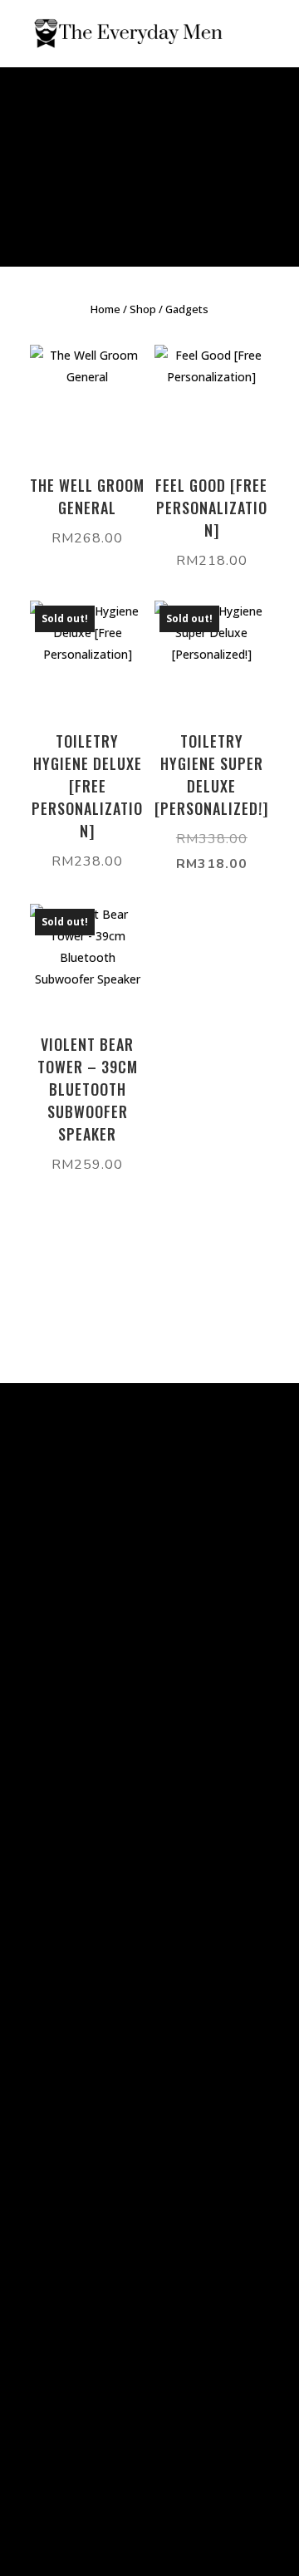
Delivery (39, 1658)
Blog (29, 1678)
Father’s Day (115, 216)
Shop (143, 309)
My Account (50, 1718)
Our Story (43, 1698)
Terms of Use (55, 1638)
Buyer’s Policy (56, 1618)
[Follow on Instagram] (61, 2205)
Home (105, 309)
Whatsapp (46, 2017)
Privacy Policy (55, 1598)
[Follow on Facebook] (28, 2205)
